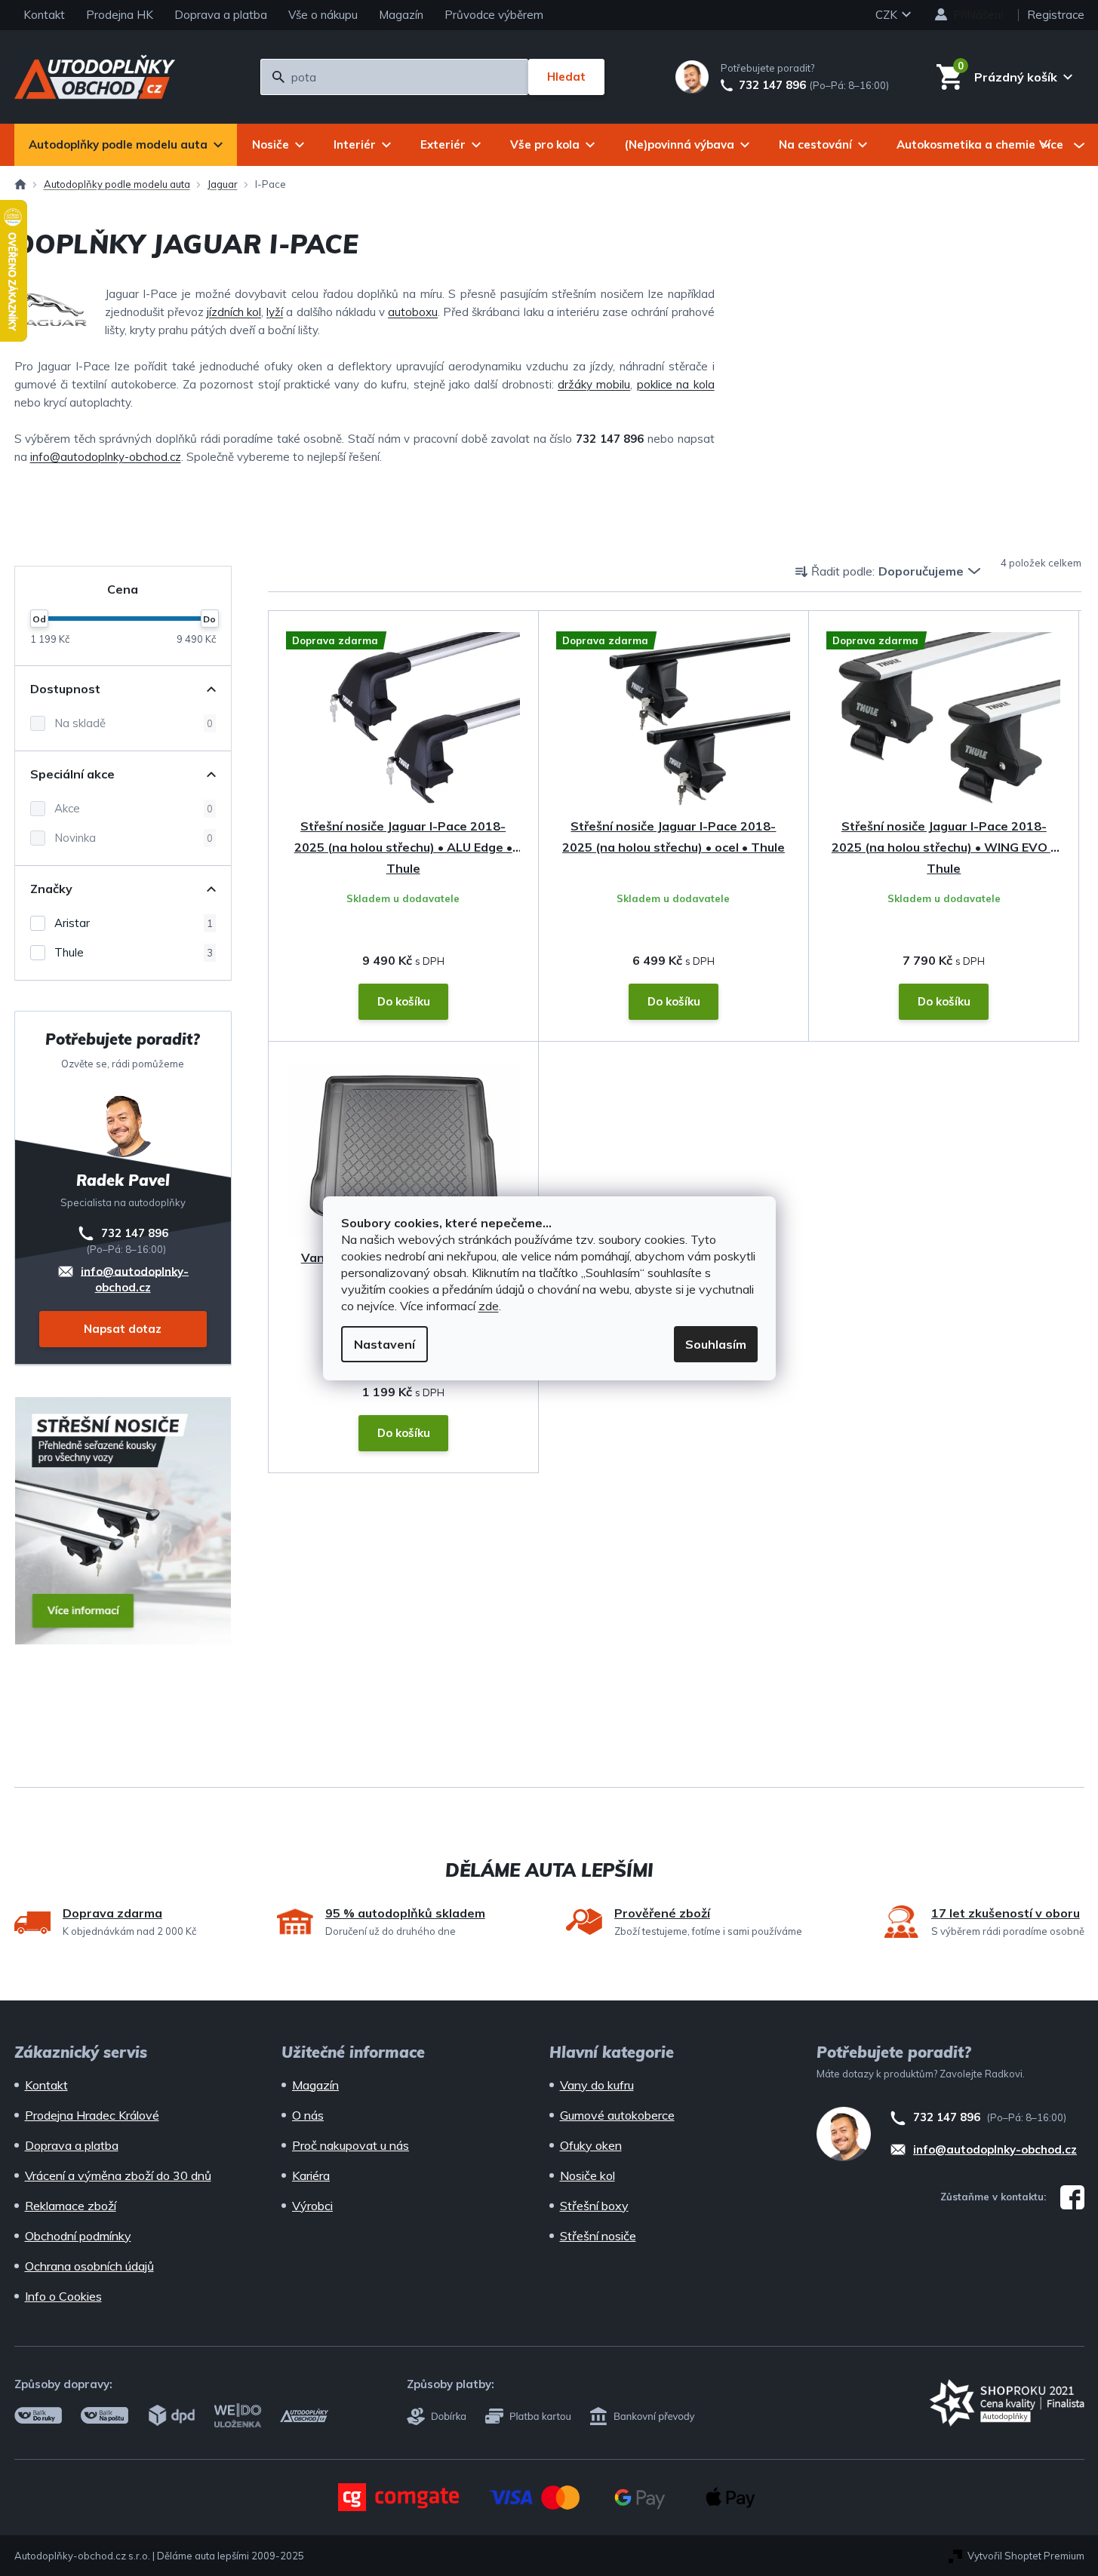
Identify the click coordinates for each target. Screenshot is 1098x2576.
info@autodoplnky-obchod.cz (106, 457)
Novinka (134, 838)
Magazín (401, 15)
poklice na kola (676, 384)
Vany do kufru (597, 2085)
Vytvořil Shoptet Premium (1026, 2556)
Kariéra (311, 2175)
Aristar (134, 923)
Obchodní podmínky (78, 2236)
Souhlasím (716, 1344)
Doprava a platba (221, 15)
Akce (134, 808)
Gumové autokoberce (617, 2115)
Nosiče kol (587, 2175)
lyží (275, 312)
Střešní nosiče (598, 2236)
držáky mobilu (594, 384)
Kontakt (44, 15)
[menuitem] (126, 145)
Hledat (566, 77)
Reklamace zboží (71, 2206)
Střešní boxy (594, 2206)
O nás (308, 2115)
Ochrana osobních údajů (89, 2266)
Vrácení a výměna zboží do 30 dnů (118, 2175)
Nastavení (384, 1344)
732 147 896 (772, 85)
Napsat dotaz (123, 1329)
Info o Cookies (63, 2296)
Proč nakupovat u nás (351, 2145)
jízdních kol (234, 312)
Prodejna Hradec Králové (92, 2115)
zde (489, 1306)
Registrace (1056, 15)
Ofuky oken (591, 2145)
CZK (888, 15)
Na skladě (134, 723)
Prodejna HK (120, 15)
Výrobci (312, 2206)
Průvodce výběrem (494, 15)
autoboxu (413, 312)
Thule (134, 952)
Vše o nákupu (323, 15)
